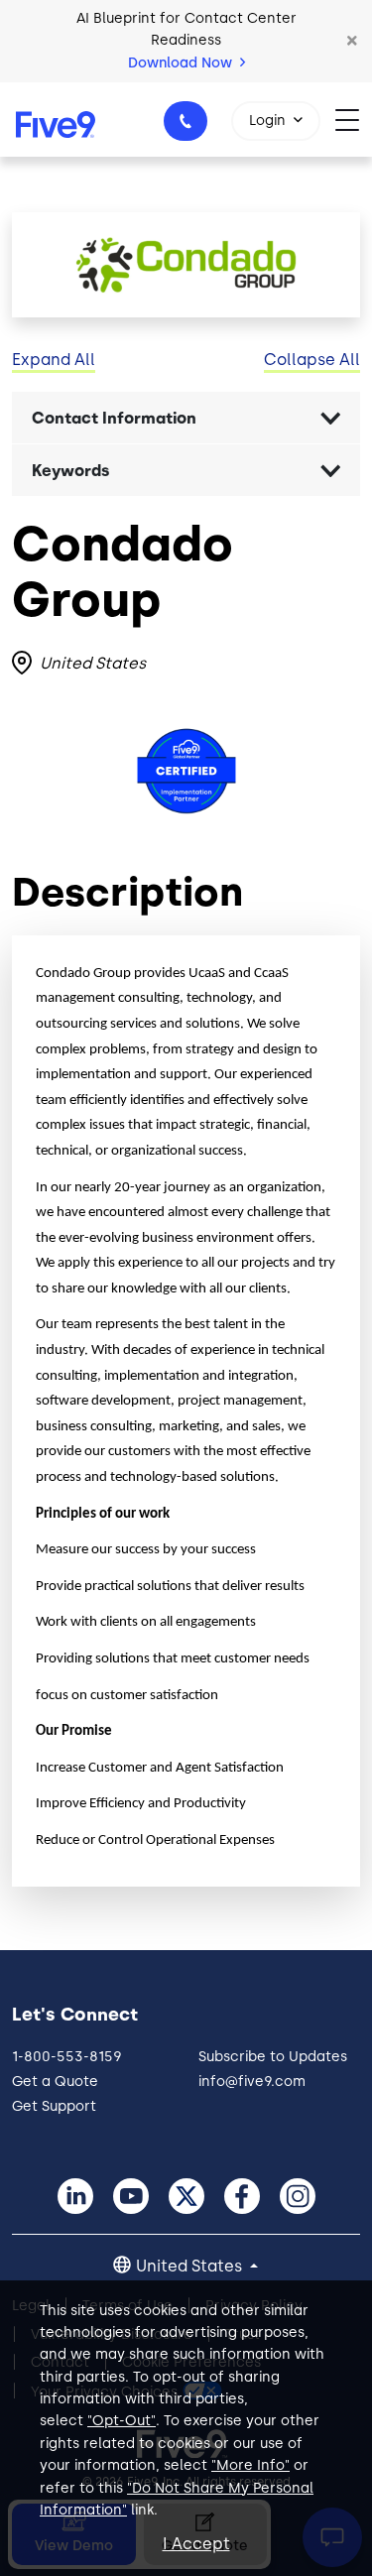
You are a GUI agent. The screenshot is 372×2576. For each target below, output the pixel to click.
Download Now (182, 63)
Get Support (54, 2106)
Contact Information (114, 418)
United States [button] (191, 2266)
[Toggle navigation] (354, 120)
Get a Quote (55, 2082)
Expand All (54, 360)
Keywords (71, 471)
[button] (352, 41)
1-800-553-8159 (186, 121)
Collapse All (312, 360)
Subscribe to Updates (273, 2057)
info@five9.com (252, 2082)
